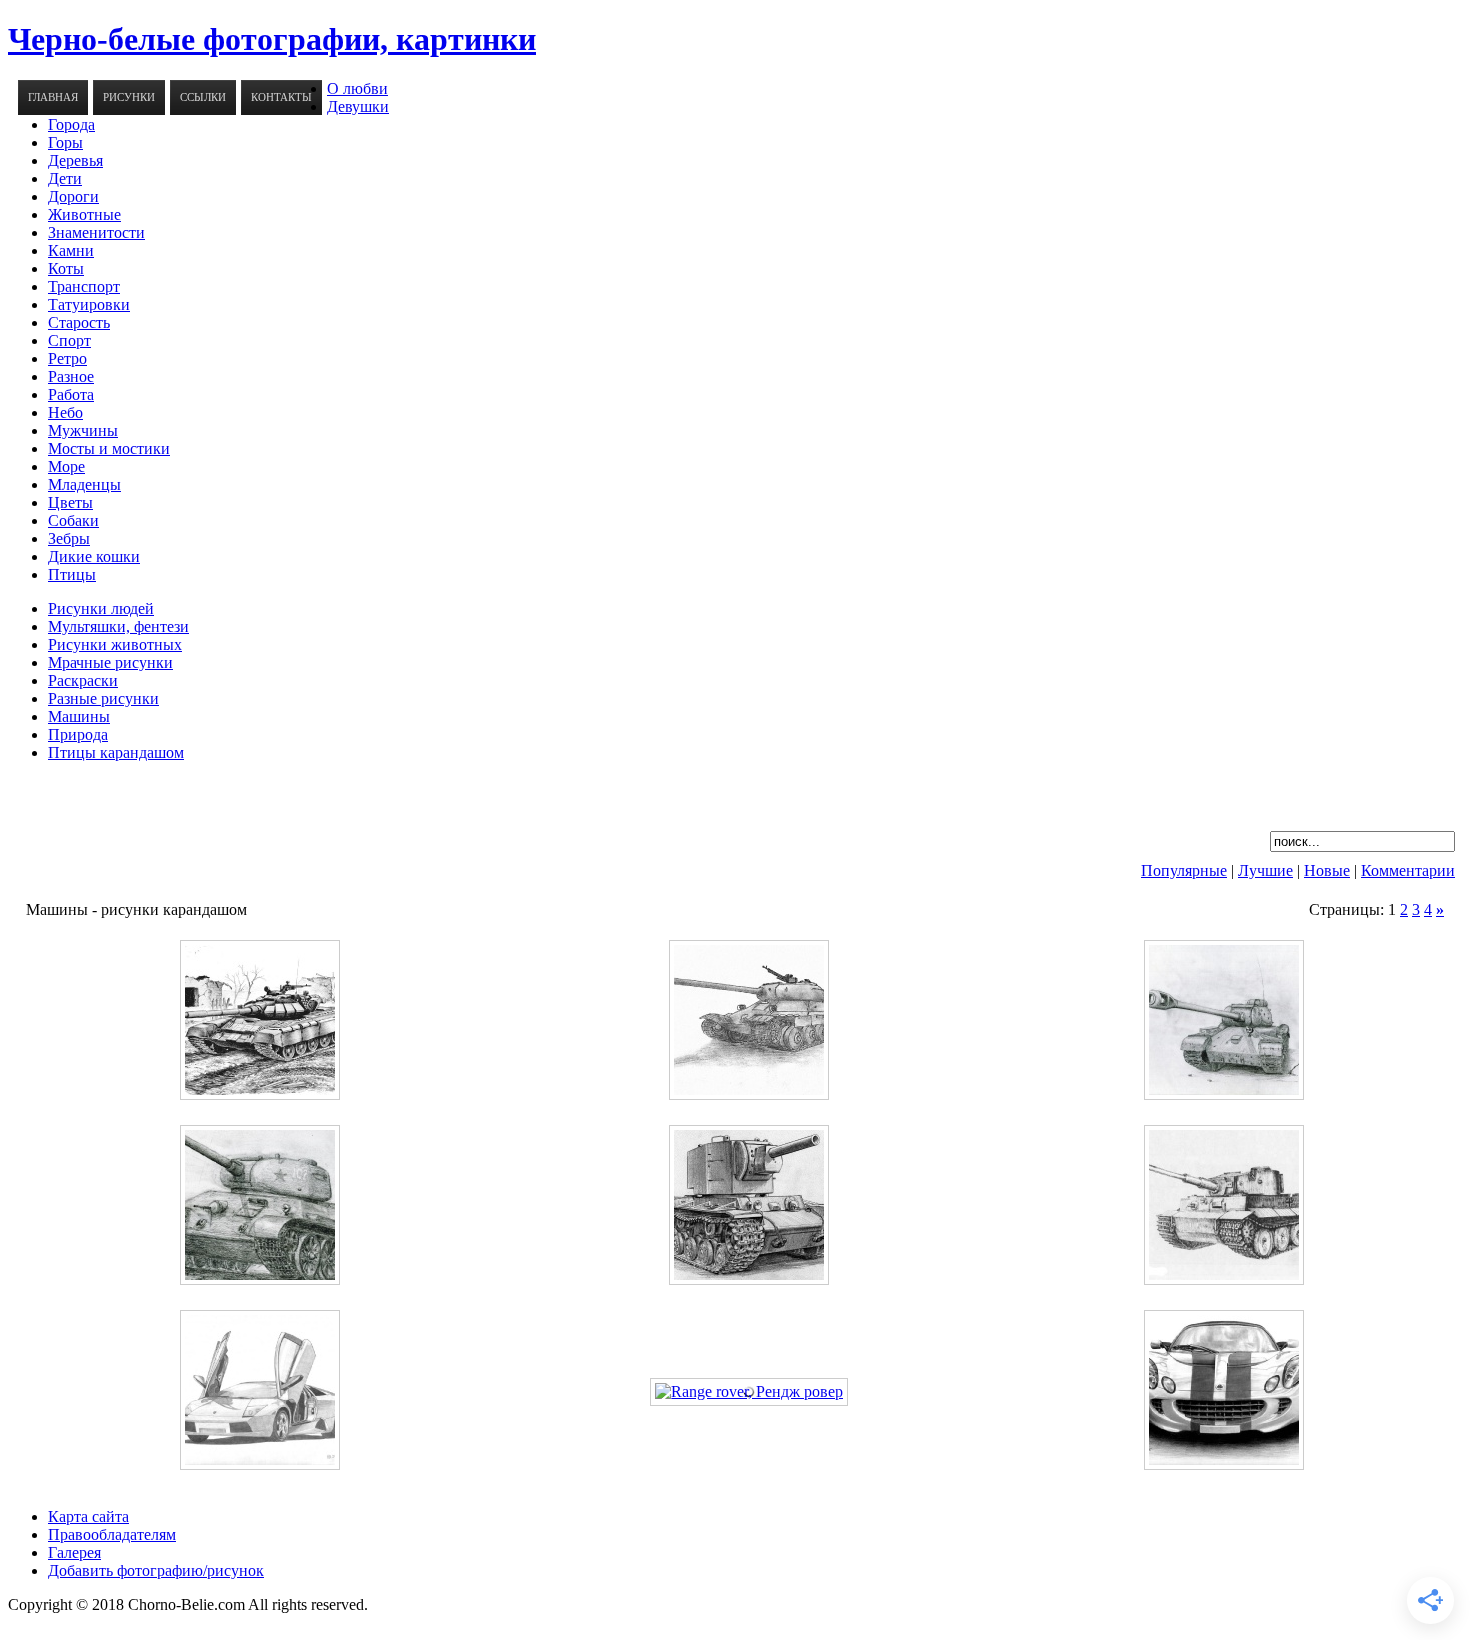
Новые (1327, 870)
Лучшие (1265, 870)
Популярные (1184, 870)
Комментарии (1408, 870)
